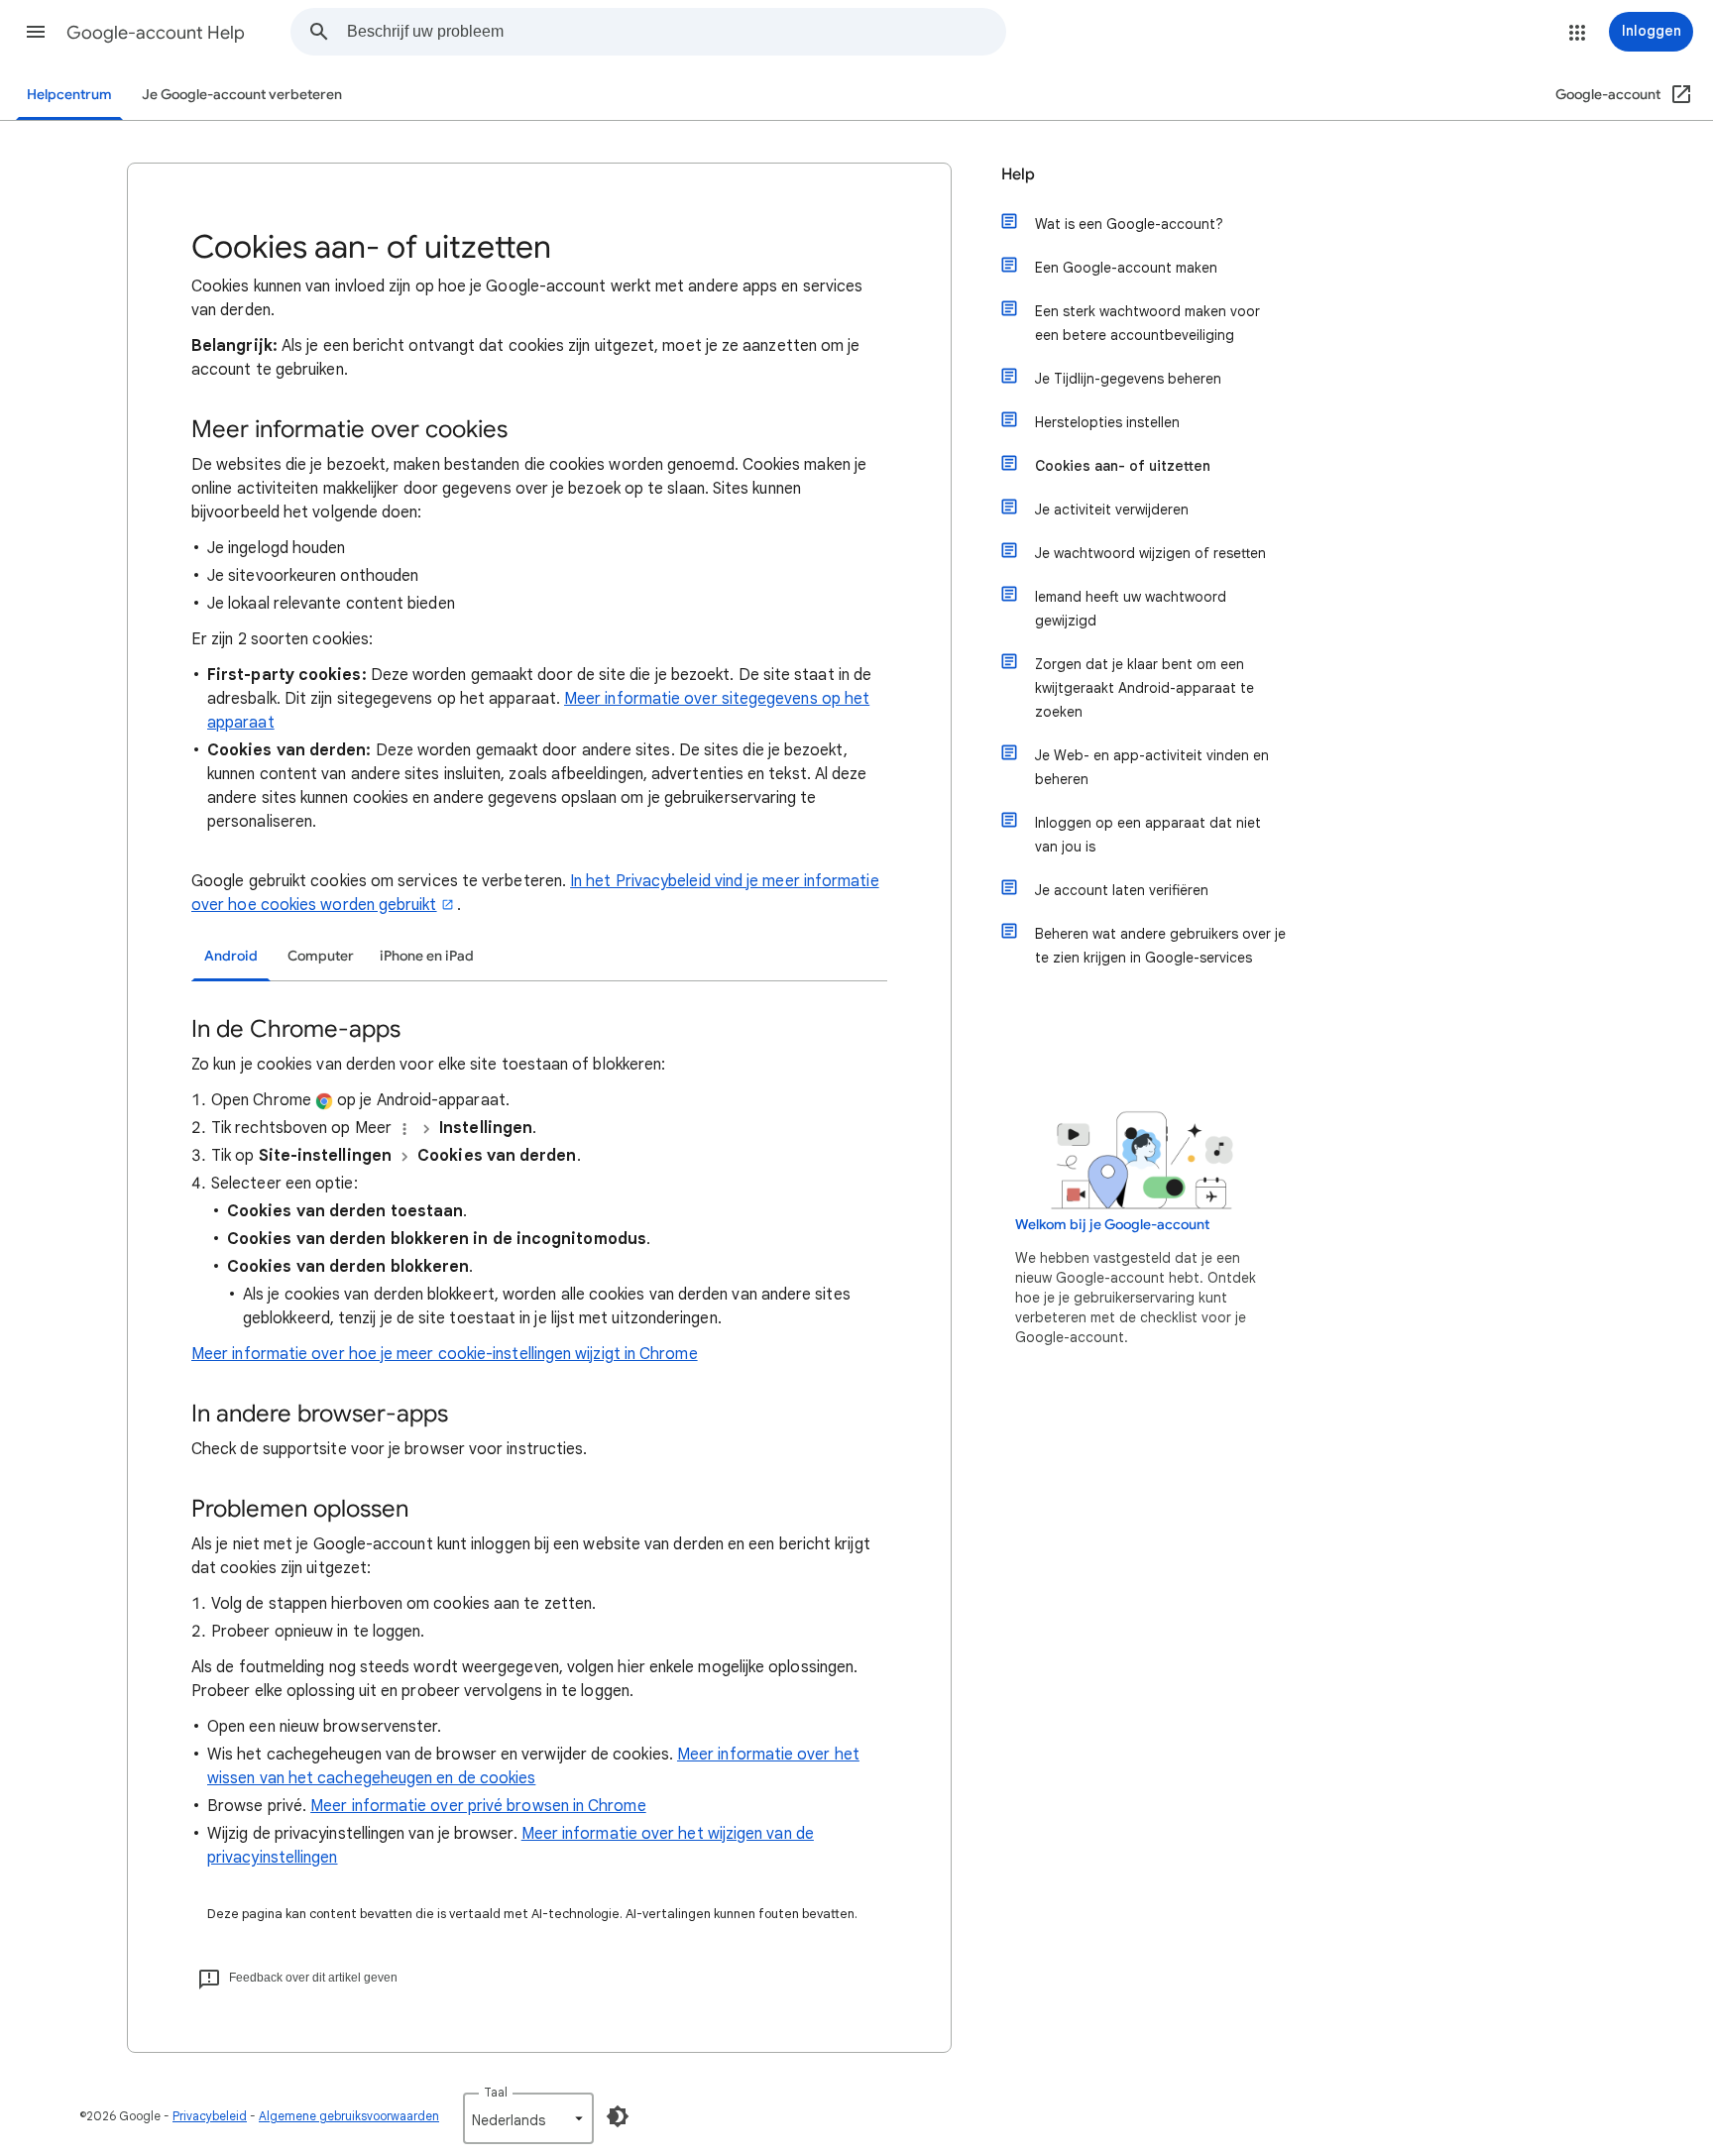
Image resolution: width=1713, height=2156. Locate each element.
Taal (496, 2092)
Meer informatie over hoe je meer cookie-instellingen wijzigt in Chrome (445, 1354)
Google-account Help (156, 33)
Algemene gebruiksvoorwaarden (349, 2116)
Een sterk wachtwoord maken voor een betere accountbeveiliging (1147, 323)
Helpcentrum (69, 95)
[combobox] (676, 32)
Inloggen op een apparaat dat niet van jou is (1148, 835)
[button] (36, 32)
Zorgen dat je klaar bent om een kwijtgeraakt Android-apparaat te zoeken (1144, 688)
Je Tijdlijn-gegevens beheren (1128, 379)
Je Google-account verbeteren (242, 95)
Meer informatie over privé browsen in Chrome (478, 1806)
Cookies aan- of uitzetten (1123, 466)
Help (1018, 174)
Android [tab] (231, 956)
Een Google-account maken (1126, 268)
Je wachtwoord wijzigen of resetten (1150, 553)
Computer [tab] (321, 956)
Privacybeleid (210, 2116)
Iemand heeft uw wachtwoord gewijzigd (1131, 609)
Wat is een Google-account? (1129, 224)
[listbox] (528, 2118)
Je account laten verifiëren (1122, 890)
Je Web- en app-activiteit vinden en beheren (1152, 767)
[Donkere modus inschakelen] (618, 2116)
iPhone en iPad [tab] (427, 956)
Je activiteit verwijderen (1112, 510)
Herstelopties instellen (1107, 422)
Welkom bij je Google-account (1112, 1225)
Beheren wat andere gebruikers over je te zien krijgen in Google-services (1160, 946)
